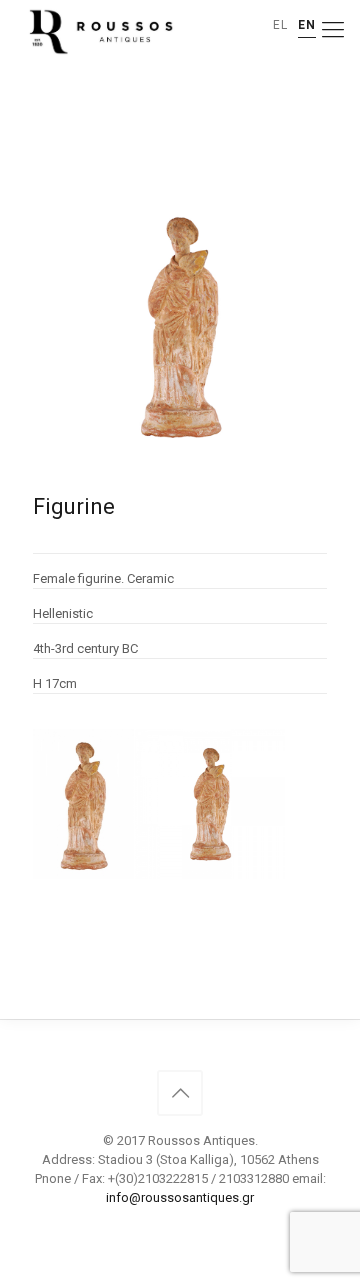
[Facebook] (180, 1226)
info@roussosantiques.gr (180, 1197)
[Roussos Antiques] (99, 30)
